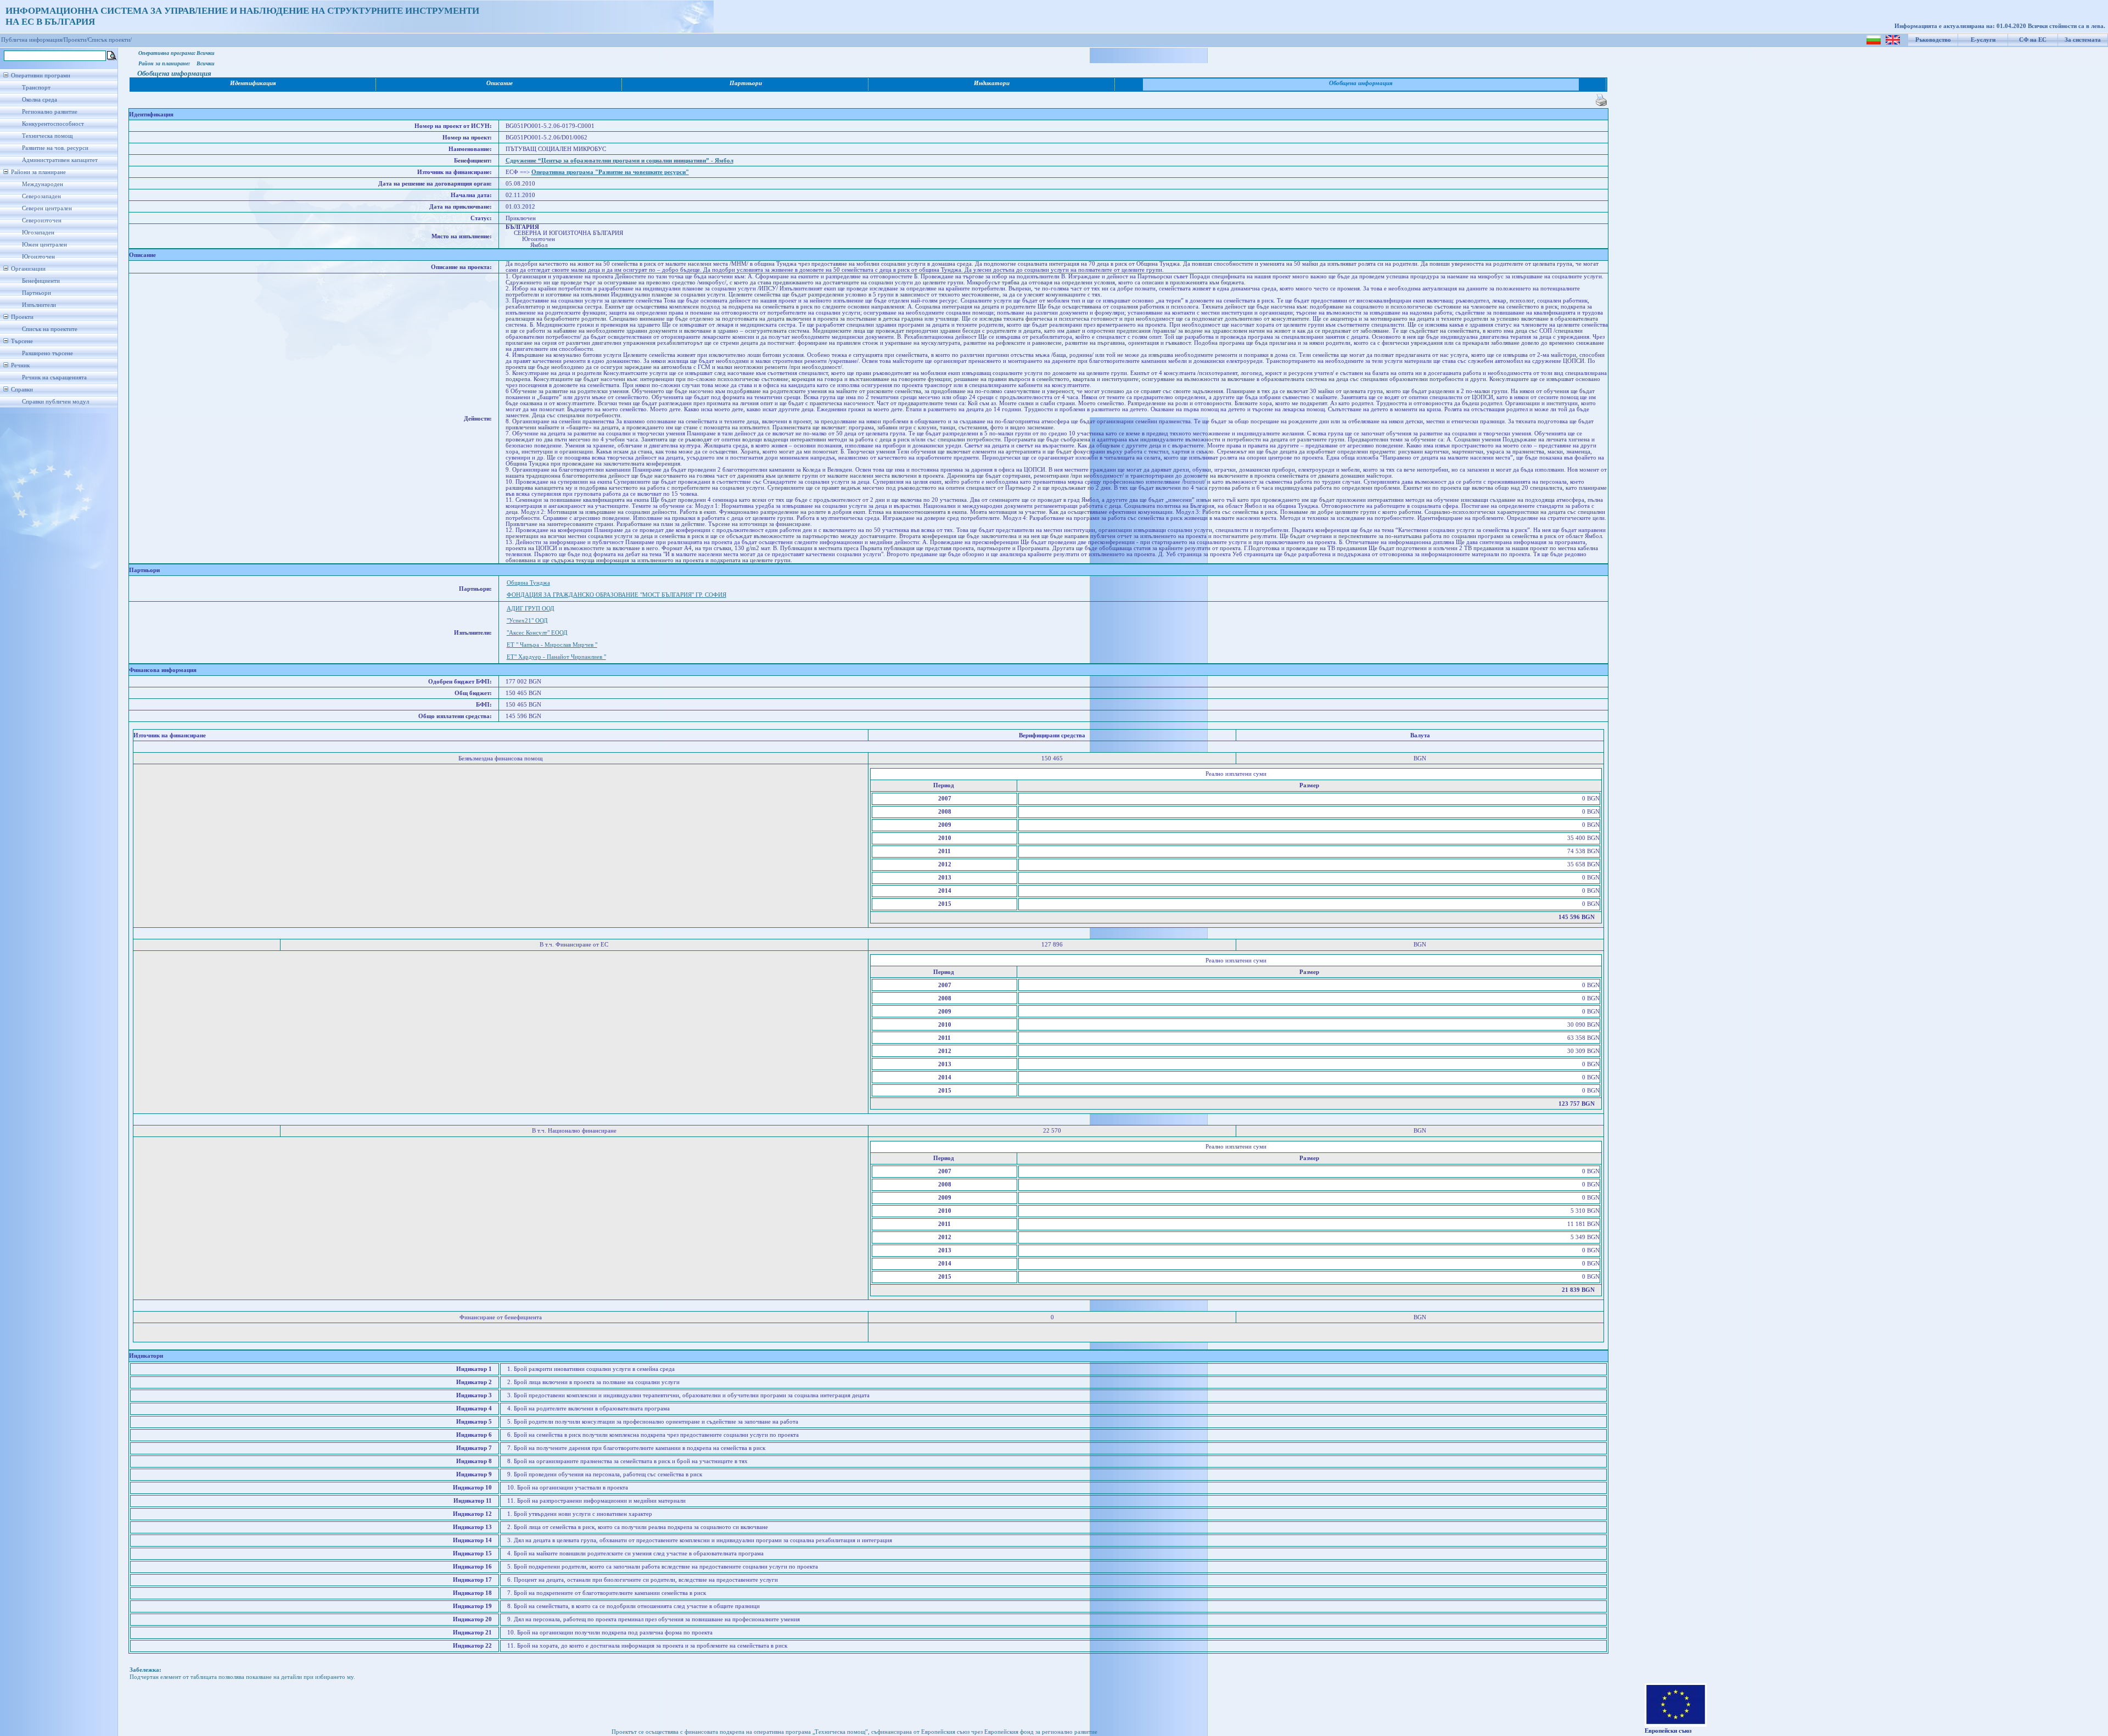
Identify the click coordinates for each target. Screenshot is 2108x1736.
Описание (500, 83)
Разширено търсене (47, 353)
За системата (2083, 40)
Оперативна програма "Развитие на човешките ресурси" (610, 172)
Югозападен (38, 233)
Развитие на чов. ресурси (55, 148)
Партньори (37, 293)
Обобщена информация (1361, 83)
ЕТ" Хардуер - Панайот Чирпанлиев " (556, 657)
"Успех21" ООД (527, 621)
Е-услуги (1983, 40)
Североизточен (42, 220)
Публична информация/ (32, 40)
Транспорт (36, 88)
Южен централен (44, 245)
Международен (43, 184)
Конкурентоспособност (53, 124)
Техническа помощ (47, 136)
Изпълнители (39, 305)
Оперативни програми (41, 75)
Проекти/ (76, 40)
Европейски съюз (1668, 1731)
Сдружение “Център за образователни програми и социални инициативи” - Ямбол (619, 161)
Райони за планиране (38, 172)
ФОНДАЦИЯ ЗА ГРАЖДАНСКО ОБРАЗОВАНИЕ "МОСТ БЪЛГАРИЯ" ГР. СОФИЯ (616, 595)
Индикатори (992, 83)
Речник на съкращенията (54, 377)
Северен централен (47, 208)
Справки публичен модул (55, 402)
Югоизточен (38, 257)
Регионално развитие (50, 112)
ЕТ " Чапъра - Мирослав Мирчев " (552, 645)
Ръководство (1933, 40)
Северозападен (41, 196)
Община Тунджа (528, 583)
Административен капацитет (60, 160)
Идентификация (253, 83)
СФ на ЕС (2033, 40)
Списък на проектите (50, 329)
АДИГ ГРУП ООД (531, 609)
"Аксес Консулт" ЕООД (537, 633)
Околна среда (40, 100)
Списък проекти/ (110, 40)
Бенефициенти (41, 281)
